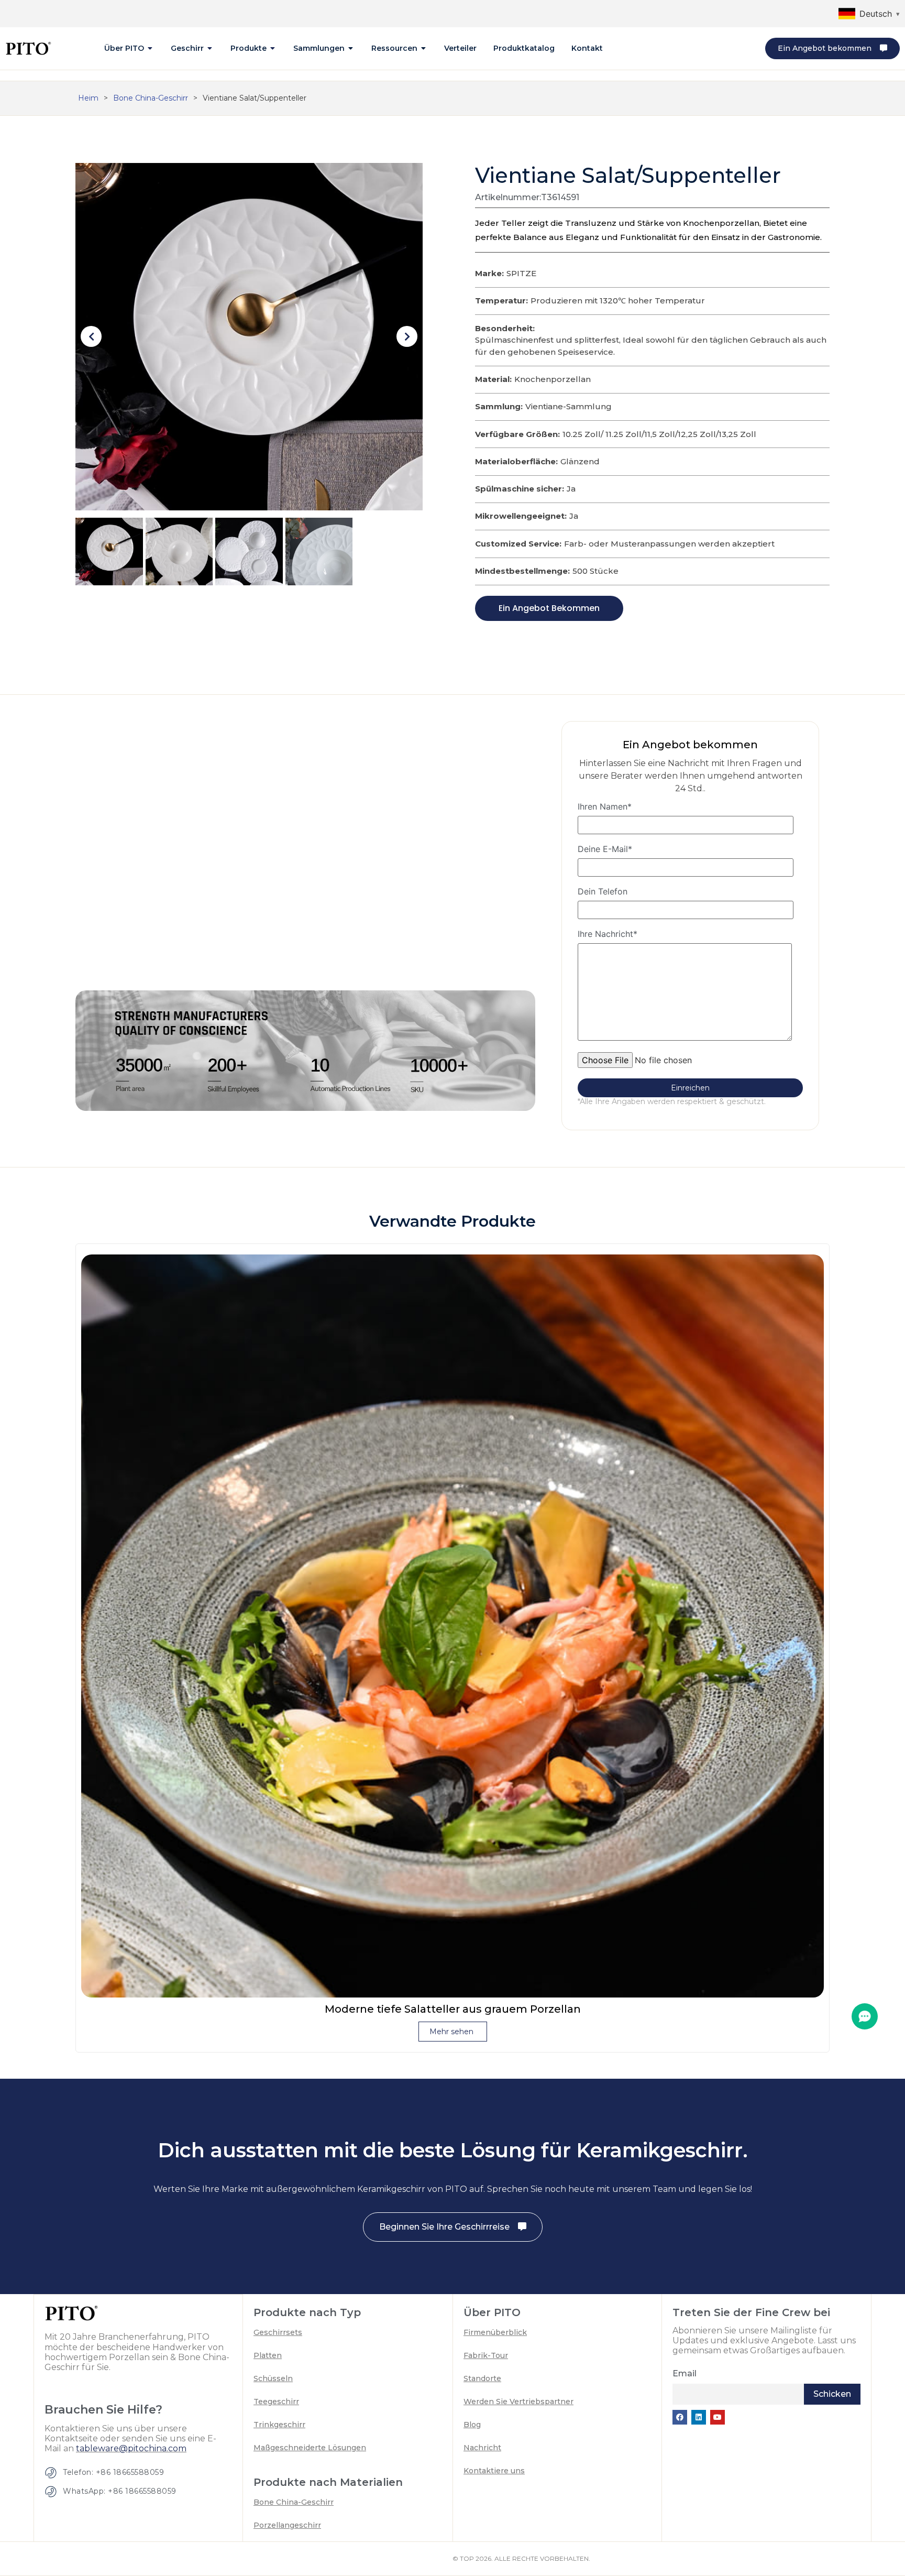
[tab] (129, 48)
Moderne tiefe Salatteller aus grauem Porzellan (453, 2009)
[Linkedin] (699, 2417)
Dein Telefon (603, 892)
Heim (88, 98)
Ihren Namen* (605, 807)
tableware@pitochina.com (131, 2448)
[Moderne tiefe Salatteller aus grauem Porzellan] (452, 1625)
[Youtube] (718, 2417)
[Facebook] (680, 2417)
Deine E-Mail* (605, 849)
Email (685, 2373)
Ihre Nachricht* (608, 934)
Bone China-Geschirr (151, 98)
